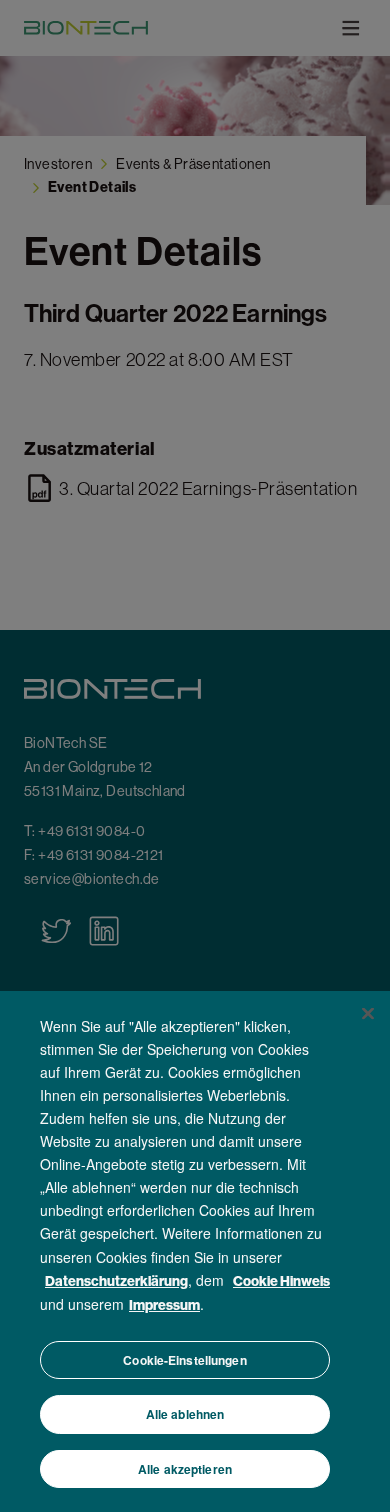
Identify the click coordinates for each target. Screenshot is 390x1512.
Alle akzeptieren (185, 1469)
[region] (195, 1251)
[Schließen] (368, 1013)
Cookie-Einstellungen (184, 1360)
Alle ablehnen (185, 1414)
